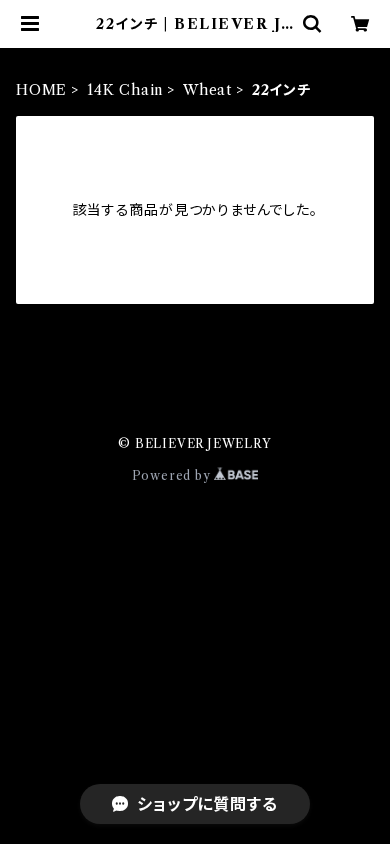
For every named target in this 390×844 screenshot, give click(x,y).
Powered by (173, 475)
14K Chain (125, 90)
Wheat (207, 90)
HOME (41, 90)
